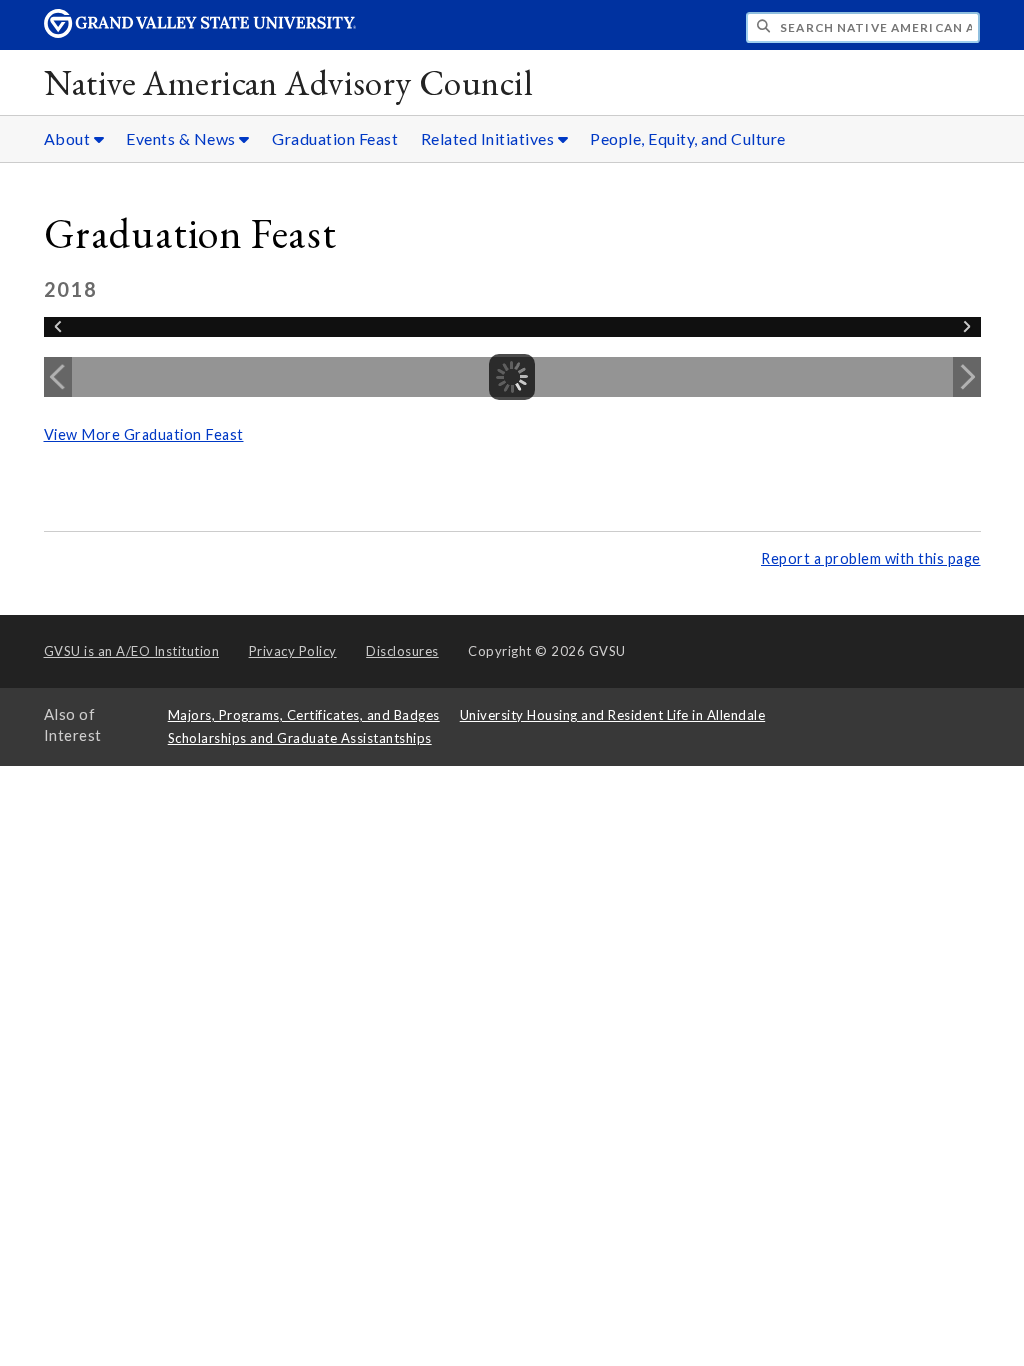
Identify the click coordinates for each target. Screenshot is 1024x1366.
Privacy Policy (293, 651)
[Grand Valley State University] (200, 32)
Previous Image (58, 377)
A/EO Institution (132, 651)
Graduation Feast (335, 138)
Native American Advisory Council (288, 82)
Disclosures (402, 651)
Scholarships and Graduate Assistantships (300, 738)
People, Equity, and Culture (688, 138)
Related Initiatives (489, 138)
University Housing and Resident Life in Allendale (613, 715)
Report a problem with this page (871, 558)
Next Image (967, 377)
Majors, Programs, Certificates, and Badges (304, 715)
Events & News (182, 138)
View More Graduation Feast (144, 434)
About (69, 138)
